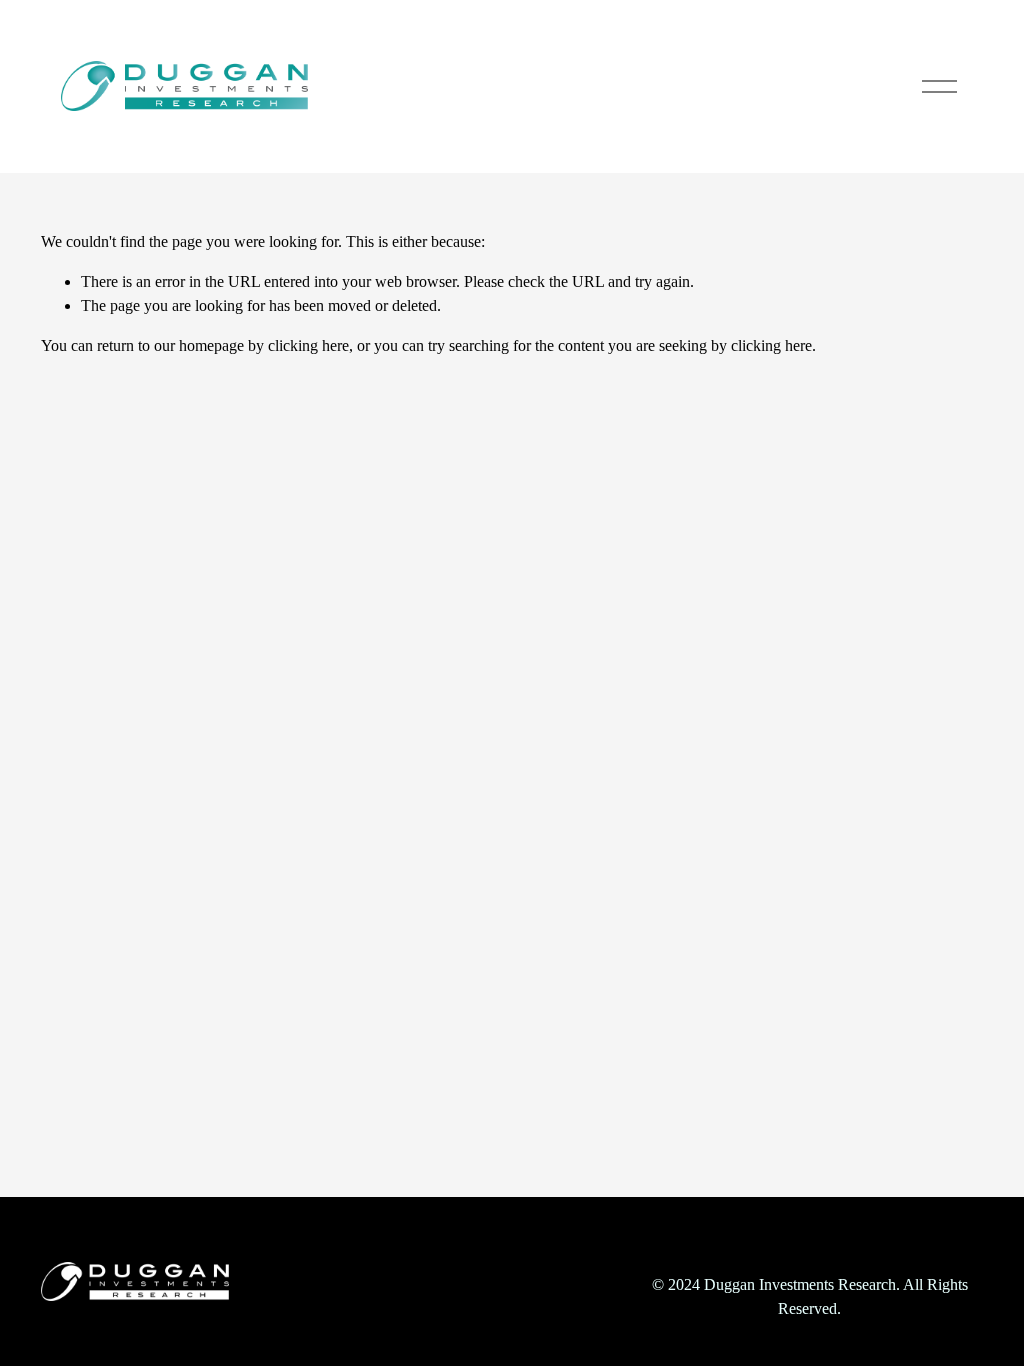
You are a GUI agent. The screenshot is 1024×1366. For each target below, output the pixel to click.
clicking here (308, 345)
